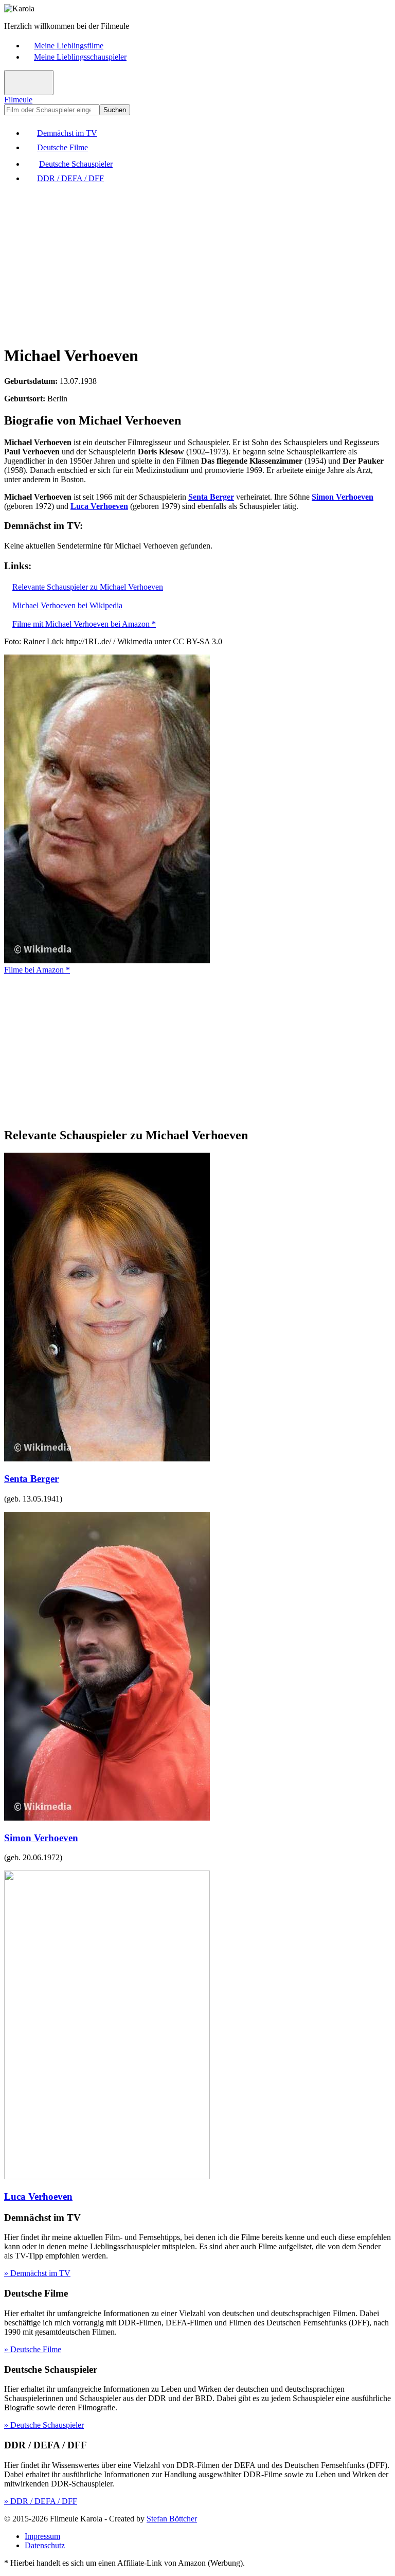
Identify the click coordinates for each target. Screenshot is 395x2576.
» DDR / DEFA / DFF (41, 2501)
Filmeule (18, 100)
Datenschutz (45, 2545)
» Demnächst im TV (37, 2273)
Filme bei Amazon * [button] (37, 970)
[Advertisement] (197, 263)
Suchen (115, 110)
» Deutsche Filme (33, 2349)
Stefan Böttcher (172, 2519)
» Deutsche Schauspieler (44, 2425)
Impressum (42, 2536)
